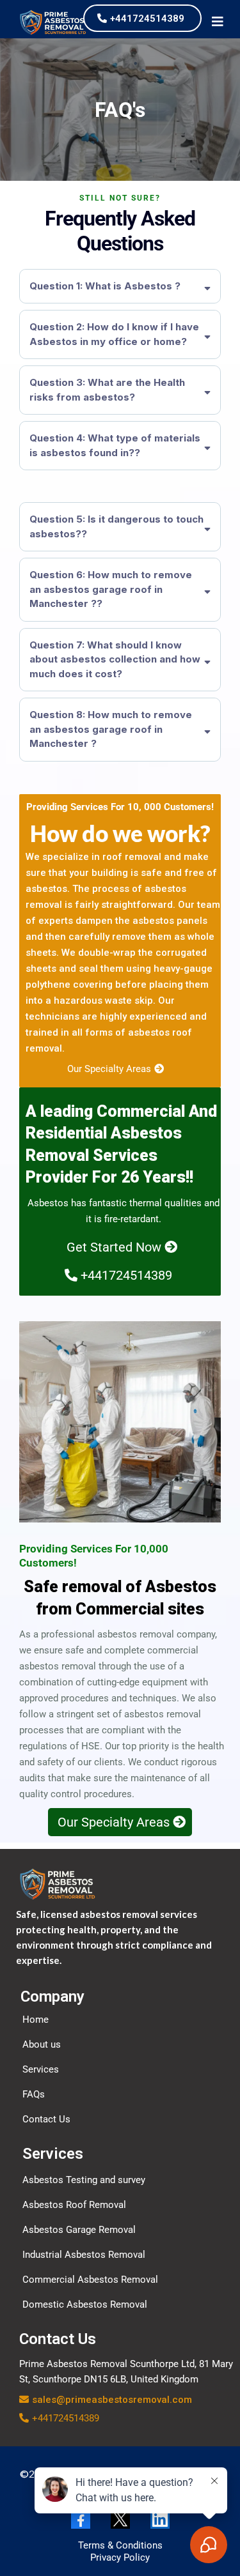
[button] (218, 22)
